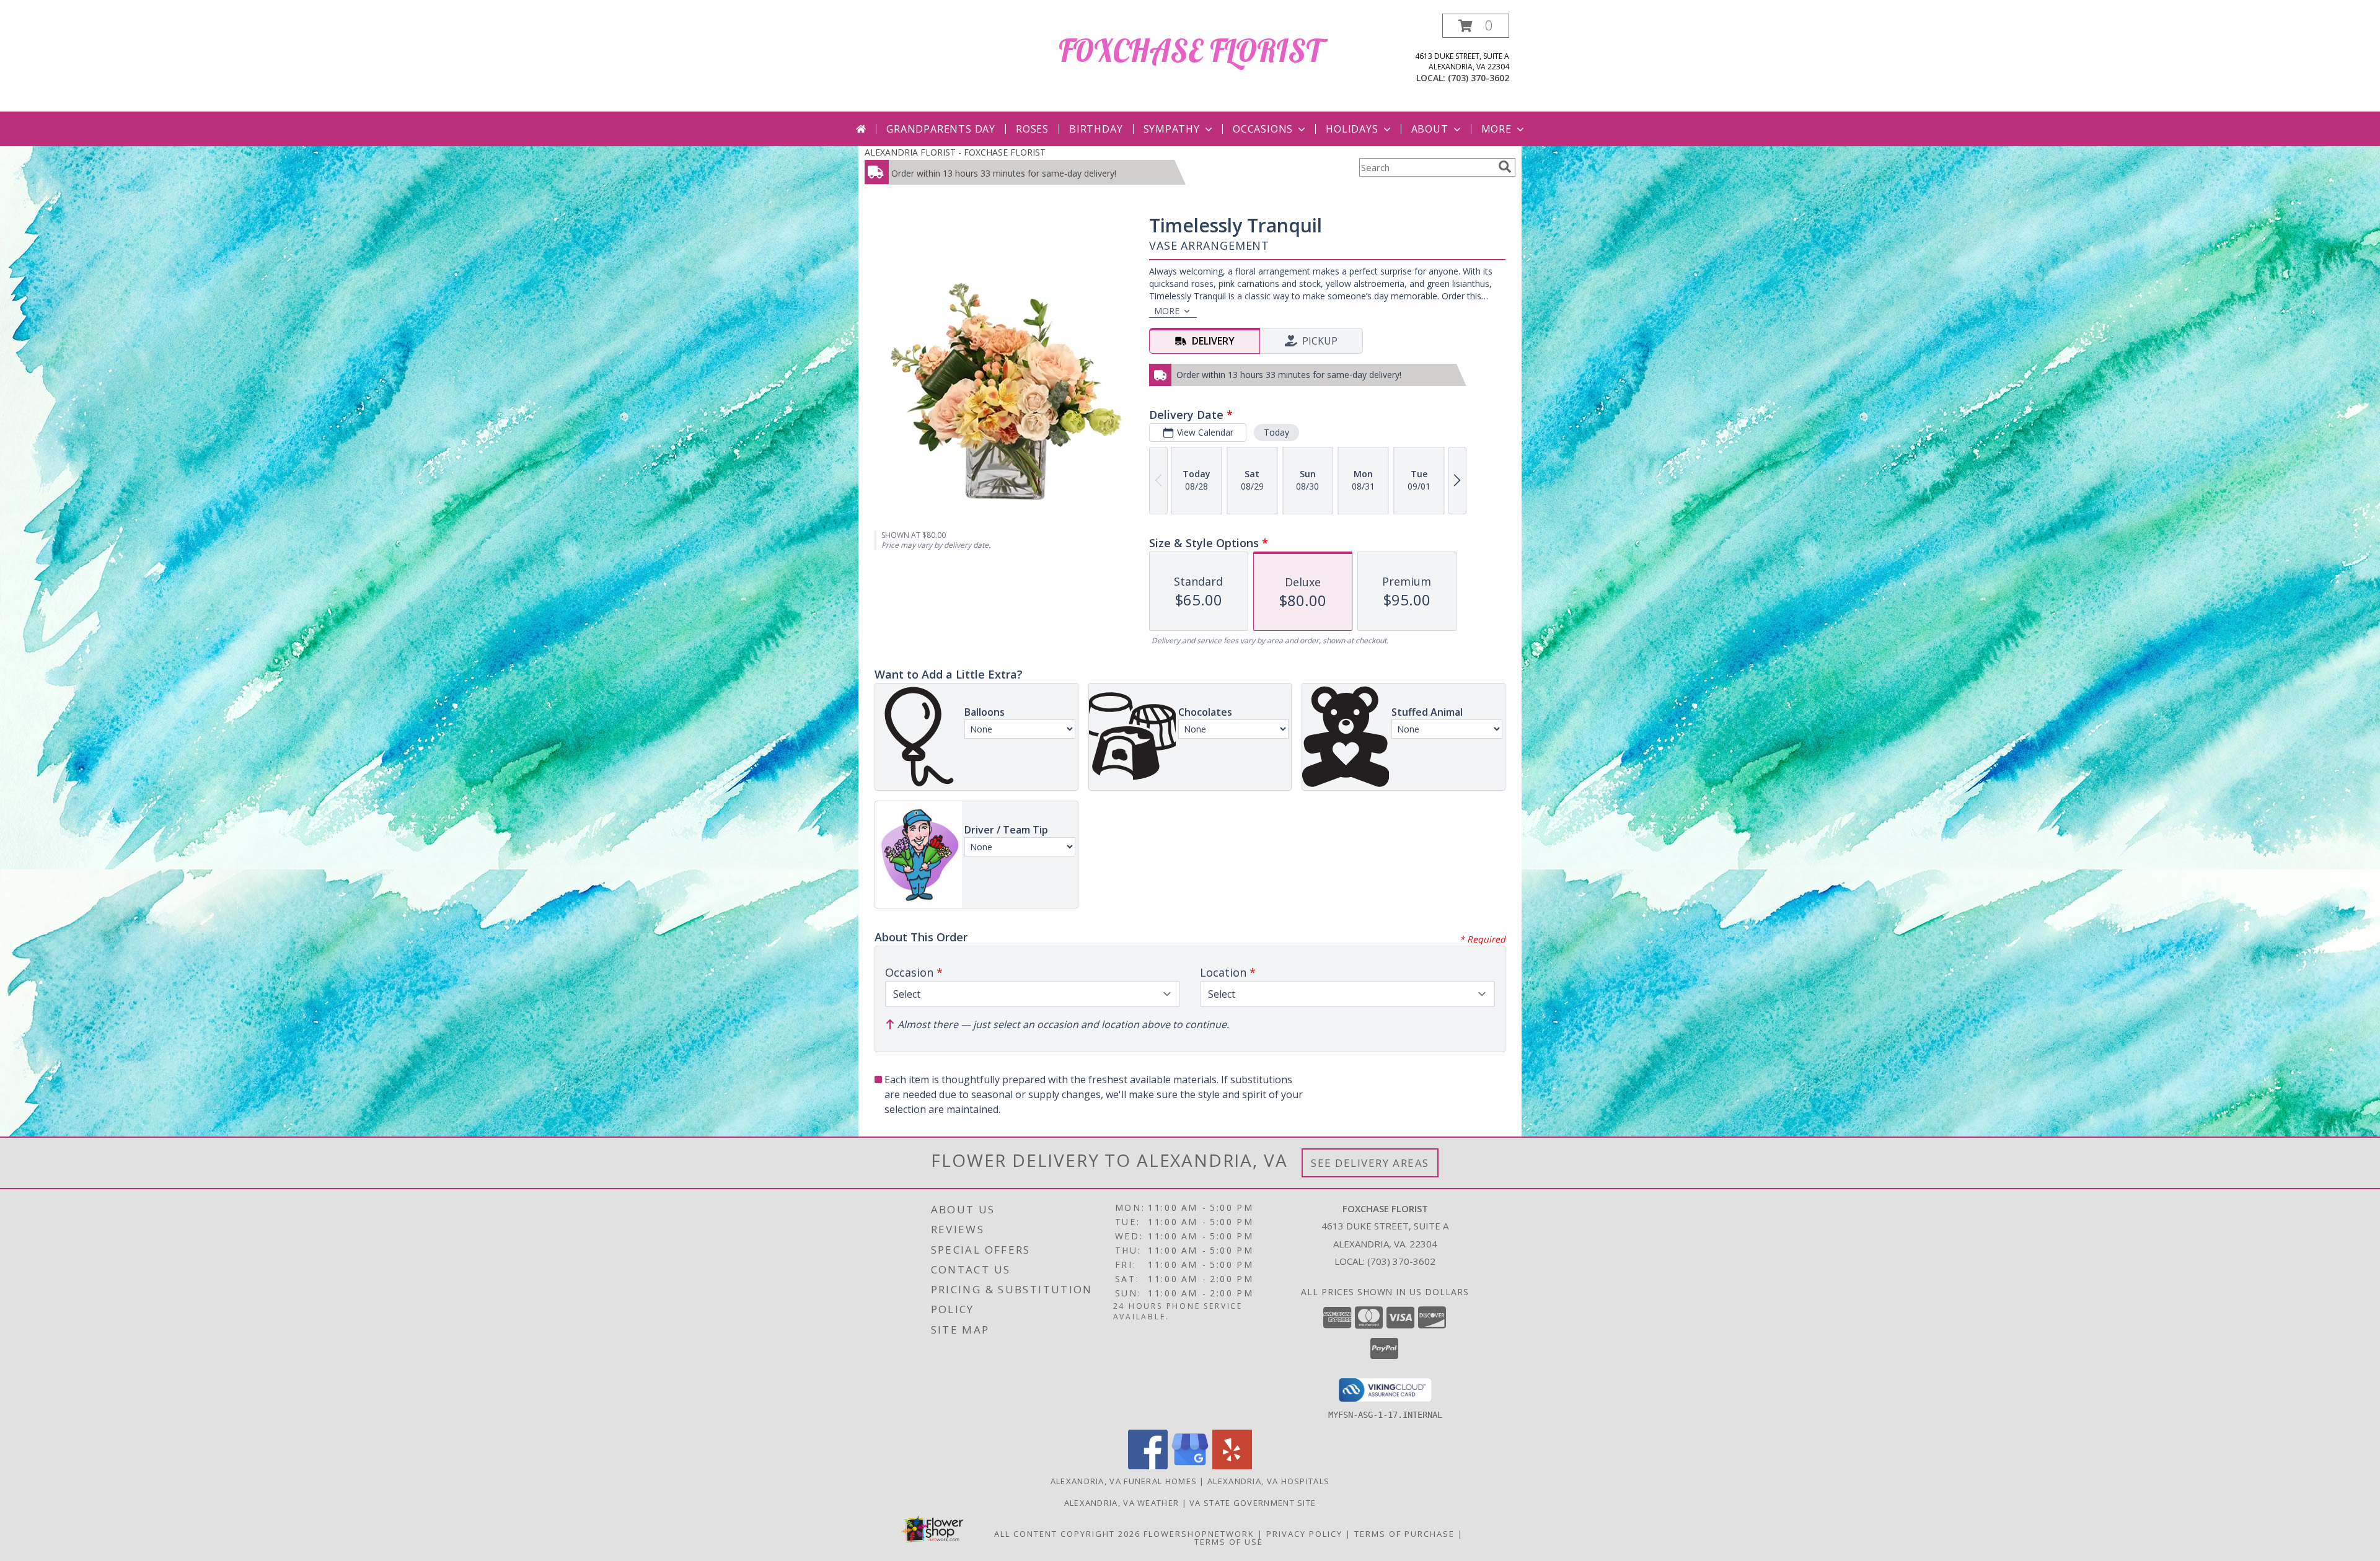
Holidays (1352, 129)
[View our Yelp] (1232, 1466)
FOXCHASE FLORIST (1190, 51)
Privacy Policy (1304, 1534)
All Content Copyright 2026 (1067, 1534)
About (1430, 129)
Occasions (1263, 129)
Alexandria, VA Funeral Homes (1124, 1481)
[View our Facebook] (1148, 1466)
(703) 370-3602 (1479, 78)
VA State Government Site (1253, 1503)
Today (1276, 432)
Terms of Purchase (1404, 1534)
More (1496, 129)
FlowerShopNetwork (1199, 1534)
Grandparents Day (941, 129)
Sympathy (1172, 129)
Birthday (1096, 129)
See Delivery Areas (1370, 1163)
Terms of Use (1229, 1542)
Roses (1032, 129)
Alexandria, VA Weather (1122, 1503)
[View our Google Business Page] (1190, 1466)
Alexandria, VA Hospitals (1268, 1481)
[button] (1476, 26)
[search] (1505, 167)
